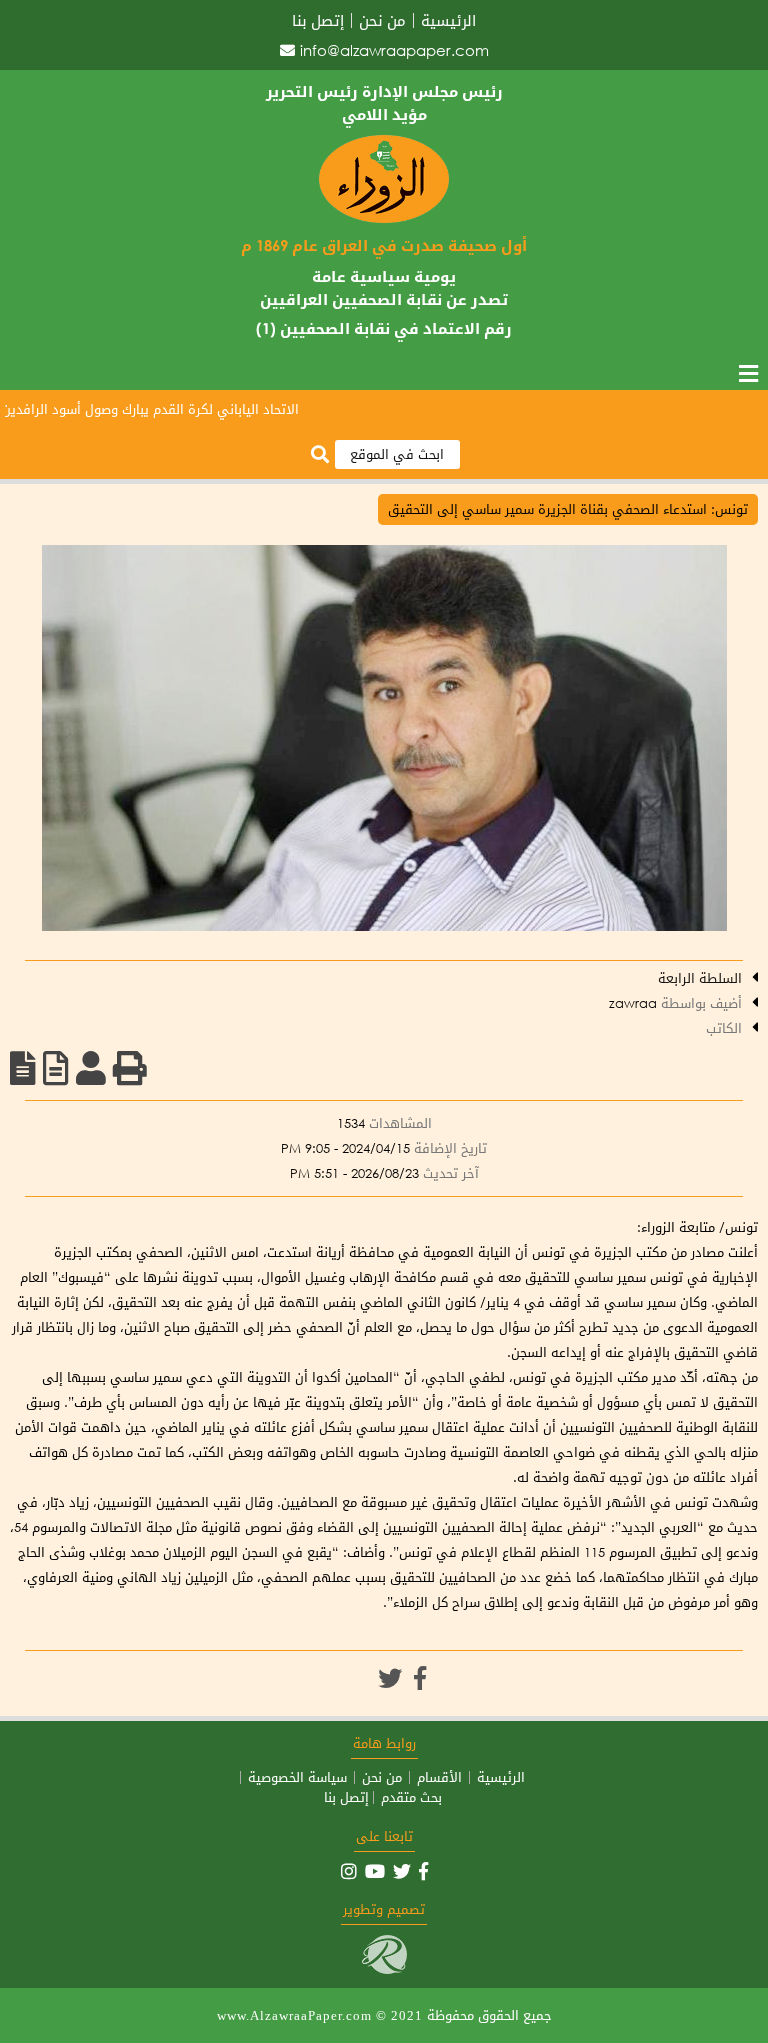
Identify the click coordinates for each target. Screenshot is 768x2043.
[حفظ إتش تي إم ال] (56, 1068)
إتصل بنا (318, 20)
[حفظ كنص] (23, 1068)
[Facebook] (420, 1678)
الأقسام (439, 1777)
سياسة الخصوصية (297, 1777)
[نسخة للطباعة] (130, 1068)
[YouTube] (375, 1871)
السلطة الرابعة (700, 978)
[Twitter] (390, 1678)
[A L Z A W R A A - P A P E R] (384, 218)
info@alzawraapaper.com (394, 50)
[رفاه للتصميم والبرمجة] (384, 1969)
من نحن (382, 20)
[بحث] (320, 455)
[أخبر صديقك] (91, 1068)
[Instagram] (349, 1871)
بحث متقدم (411, 1797)
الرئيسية (448, 20)
